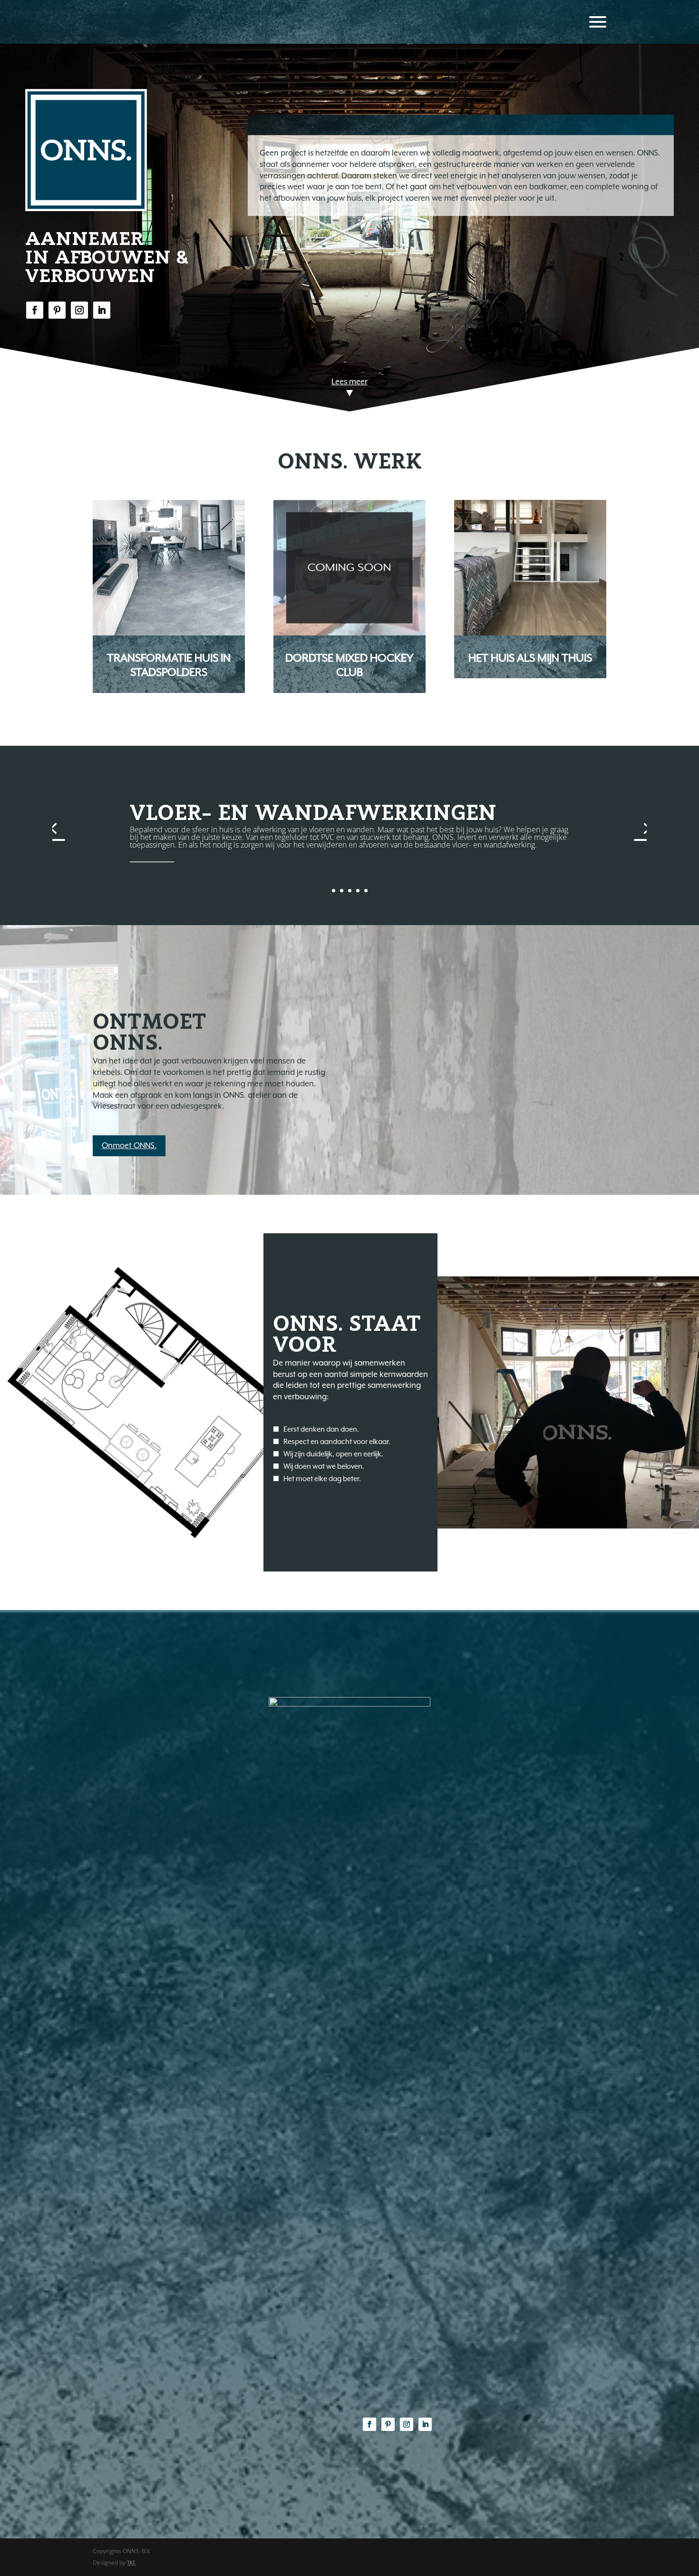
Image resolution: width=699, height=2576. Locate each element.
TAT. (131, 2563)
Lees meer (349, 382)
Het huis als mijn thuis (530, 658)
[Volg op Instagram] (79, 310)
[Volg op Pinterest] (57, 310)
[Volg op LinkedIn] (102, 310)
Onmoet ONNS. (129, 1146)
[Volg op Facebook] (35, 310)
